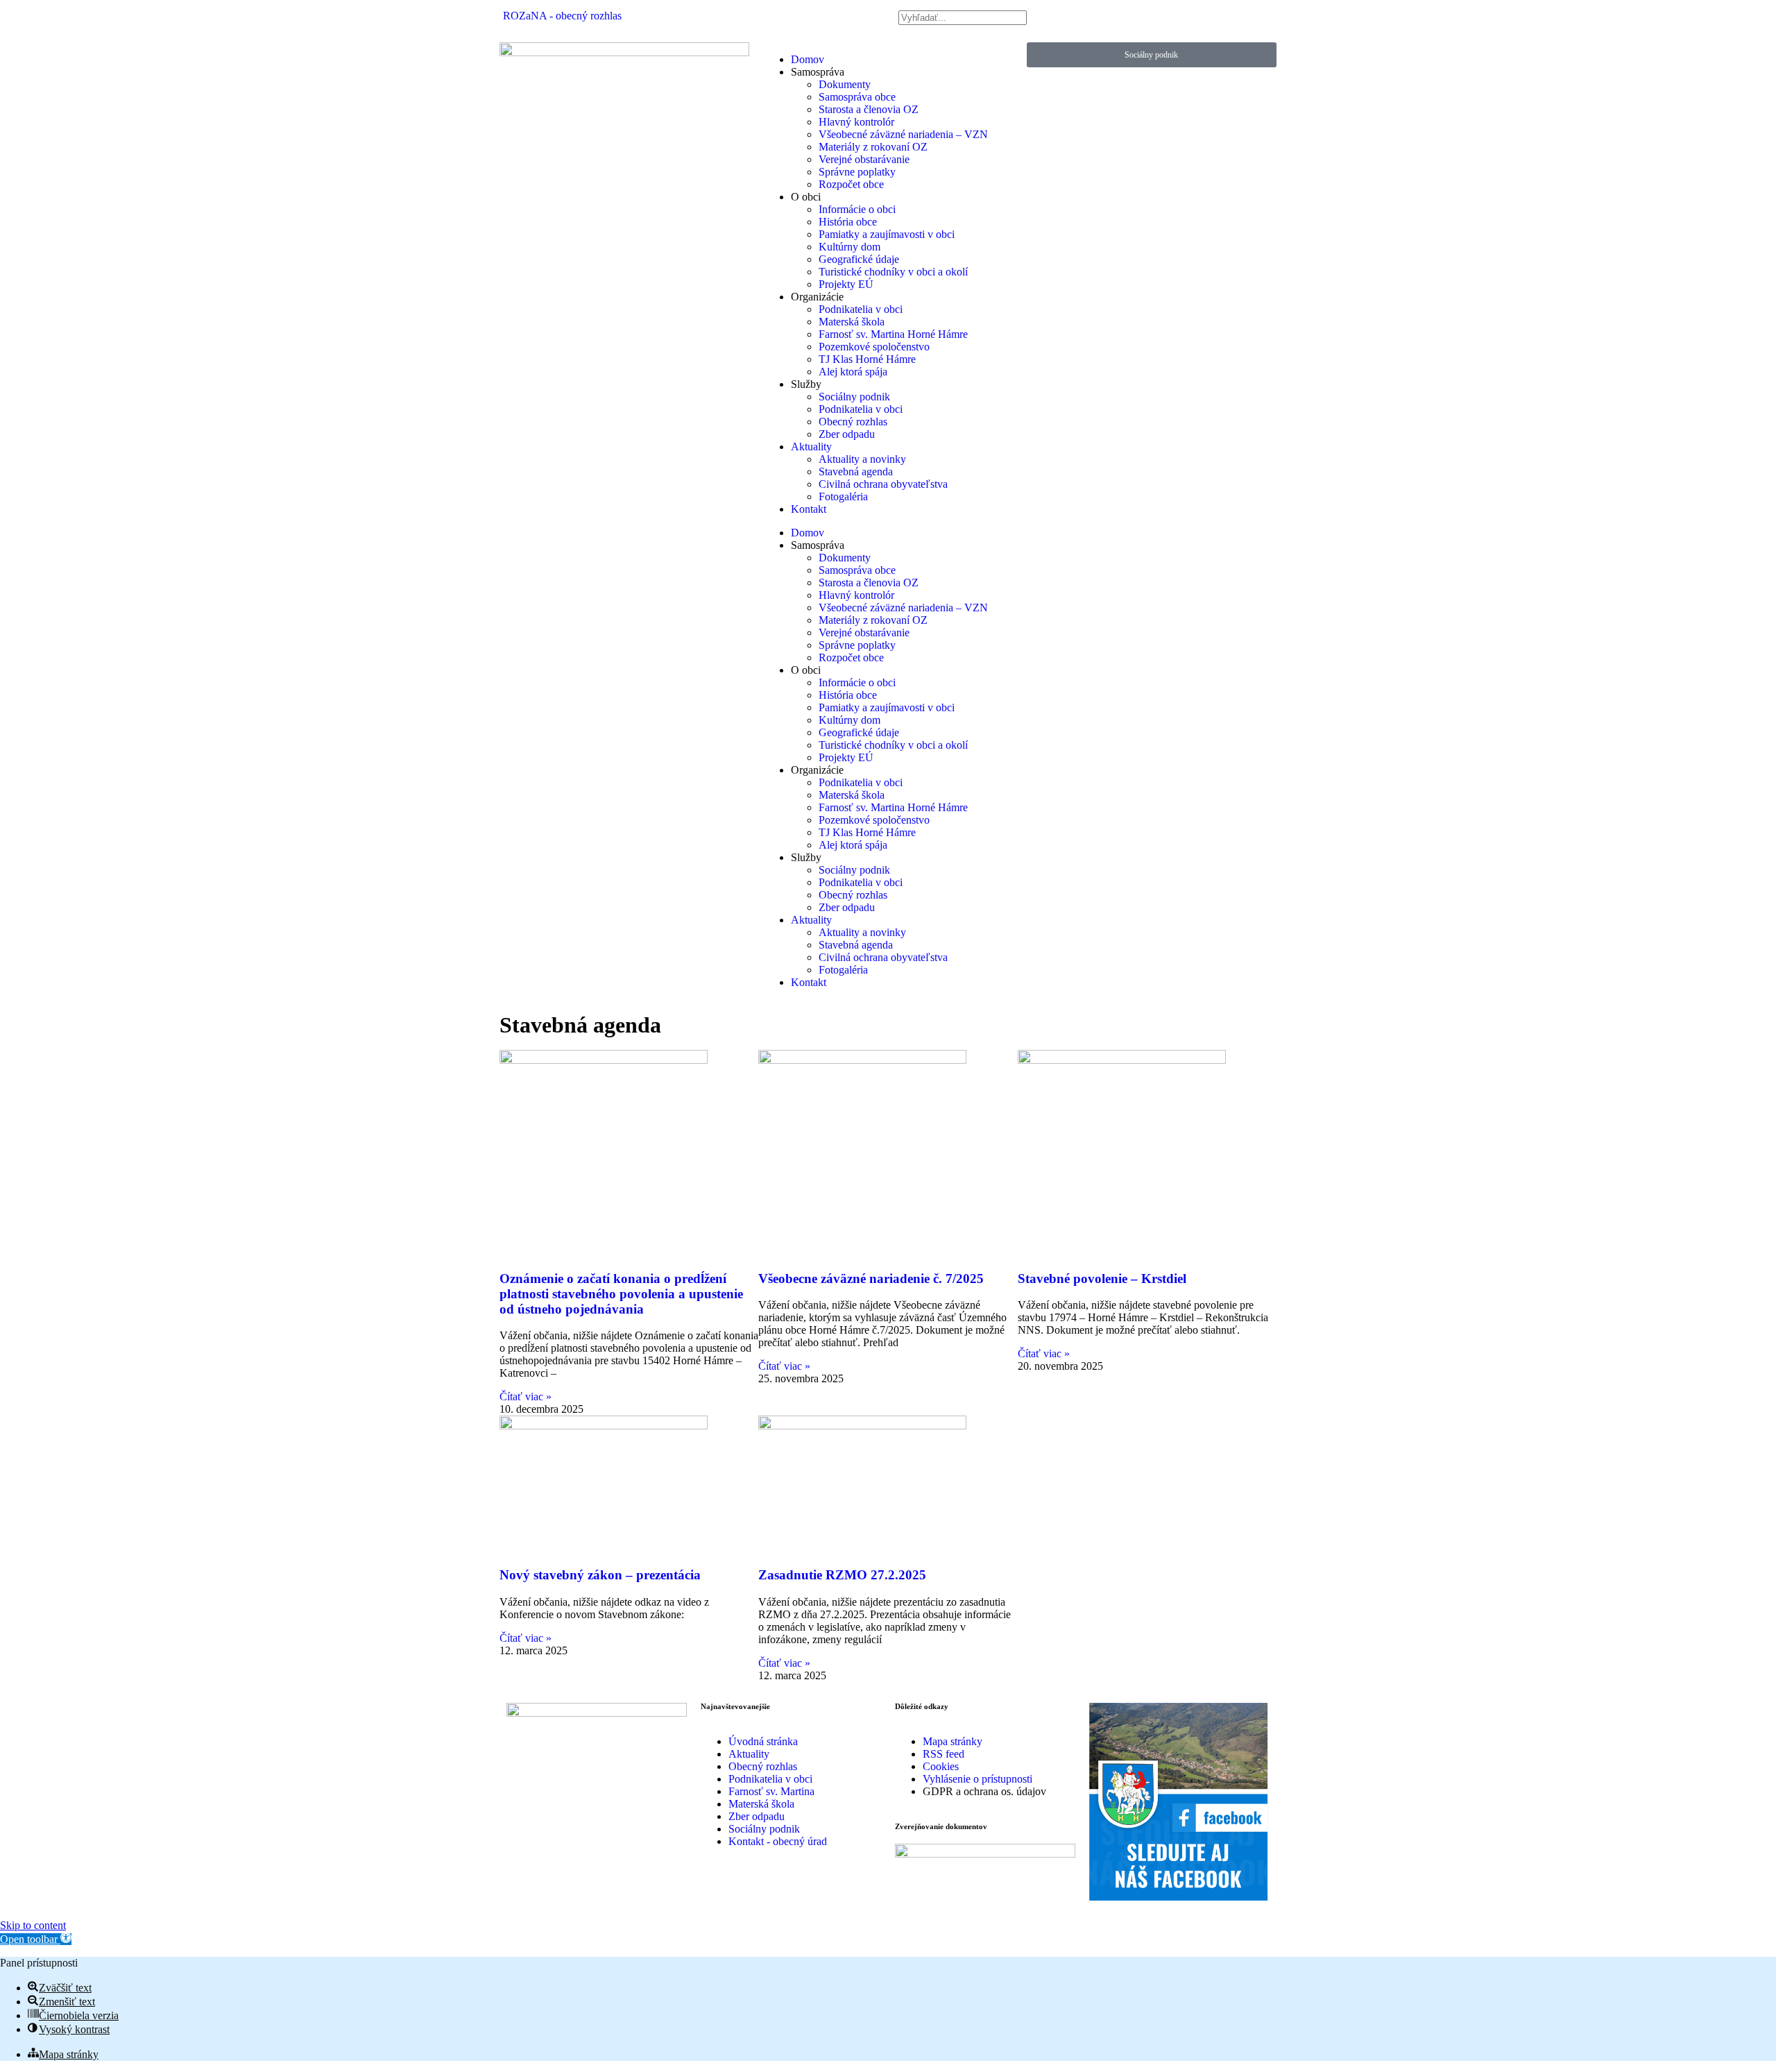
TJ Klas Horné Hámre (867, 359)
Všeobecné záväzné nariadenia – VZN (903, 134)
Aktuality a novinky (862, 459)
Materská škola (852, 322)
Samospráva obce (857, 97)
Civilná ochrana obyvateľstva (883, 484)
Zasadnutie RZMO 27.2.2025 (842, 1575)
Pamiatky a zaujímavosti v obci (887, 234)
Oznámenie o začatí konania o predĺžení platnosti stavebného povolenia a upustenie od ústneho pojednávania (621, 1294)
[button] (36, 1939)
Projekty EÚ (846, 284)
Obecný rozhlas (853, 422)
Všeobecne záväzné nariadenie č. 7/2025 (871, 1279)
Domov (808, 59)
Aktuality (811, 447)
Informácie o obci (857, 209)
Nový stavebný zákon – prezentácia (600, 1575)
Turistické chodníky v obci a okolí (893, 272)
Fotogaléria (843, 496)
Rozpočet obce (851, 184)
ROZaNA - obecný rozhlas (562, 16)
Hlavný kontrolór (856, 122)
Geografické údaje (859, 259)
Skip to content (33, 1925)
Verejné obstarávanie (864, 159)
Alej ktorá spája (853, 372)
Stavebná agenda (856, 472)
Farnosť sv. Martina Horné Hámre (893, 334)
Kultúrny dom (849, 247)
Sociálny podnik (854, 397)
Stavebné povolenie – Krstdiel (1102, 1279)
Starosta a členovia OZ (869, 109)
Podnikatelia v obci (861, 309)
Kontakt (809, 509)
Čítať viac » (526, 1396)
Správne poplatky (857, 172)
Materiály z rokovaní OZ (873, 147)
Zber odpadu (847, 434)
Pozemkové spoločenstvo (874, 347)
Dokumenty (845, 84)
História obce (848, 222)
